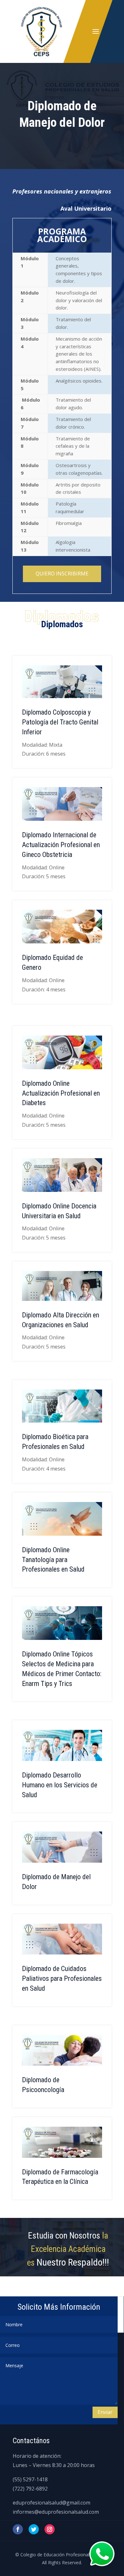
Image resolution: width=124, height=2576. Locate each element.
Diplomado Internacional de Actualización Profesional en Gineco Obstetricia (61, 845)
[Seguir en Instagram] (50, 2529)
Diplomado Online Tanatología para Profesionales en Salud (53, 1560)
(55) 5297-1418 (30, 2479)
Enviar (105, 2412)
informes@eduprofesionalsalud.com (56, 2512)
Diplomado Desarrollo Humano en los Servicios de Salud (60, 1785)
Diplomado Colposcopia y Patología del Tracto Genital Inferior (60, 722)
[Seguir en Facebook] (18, 2529)
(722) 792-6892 (30, 2489)
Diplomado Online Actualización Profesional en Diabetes (61, 1093)
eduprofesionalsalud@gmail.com (52, 2503)
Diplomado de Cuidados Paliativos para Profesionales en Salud (62, 1978)
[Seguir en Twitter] (34, 2529)
